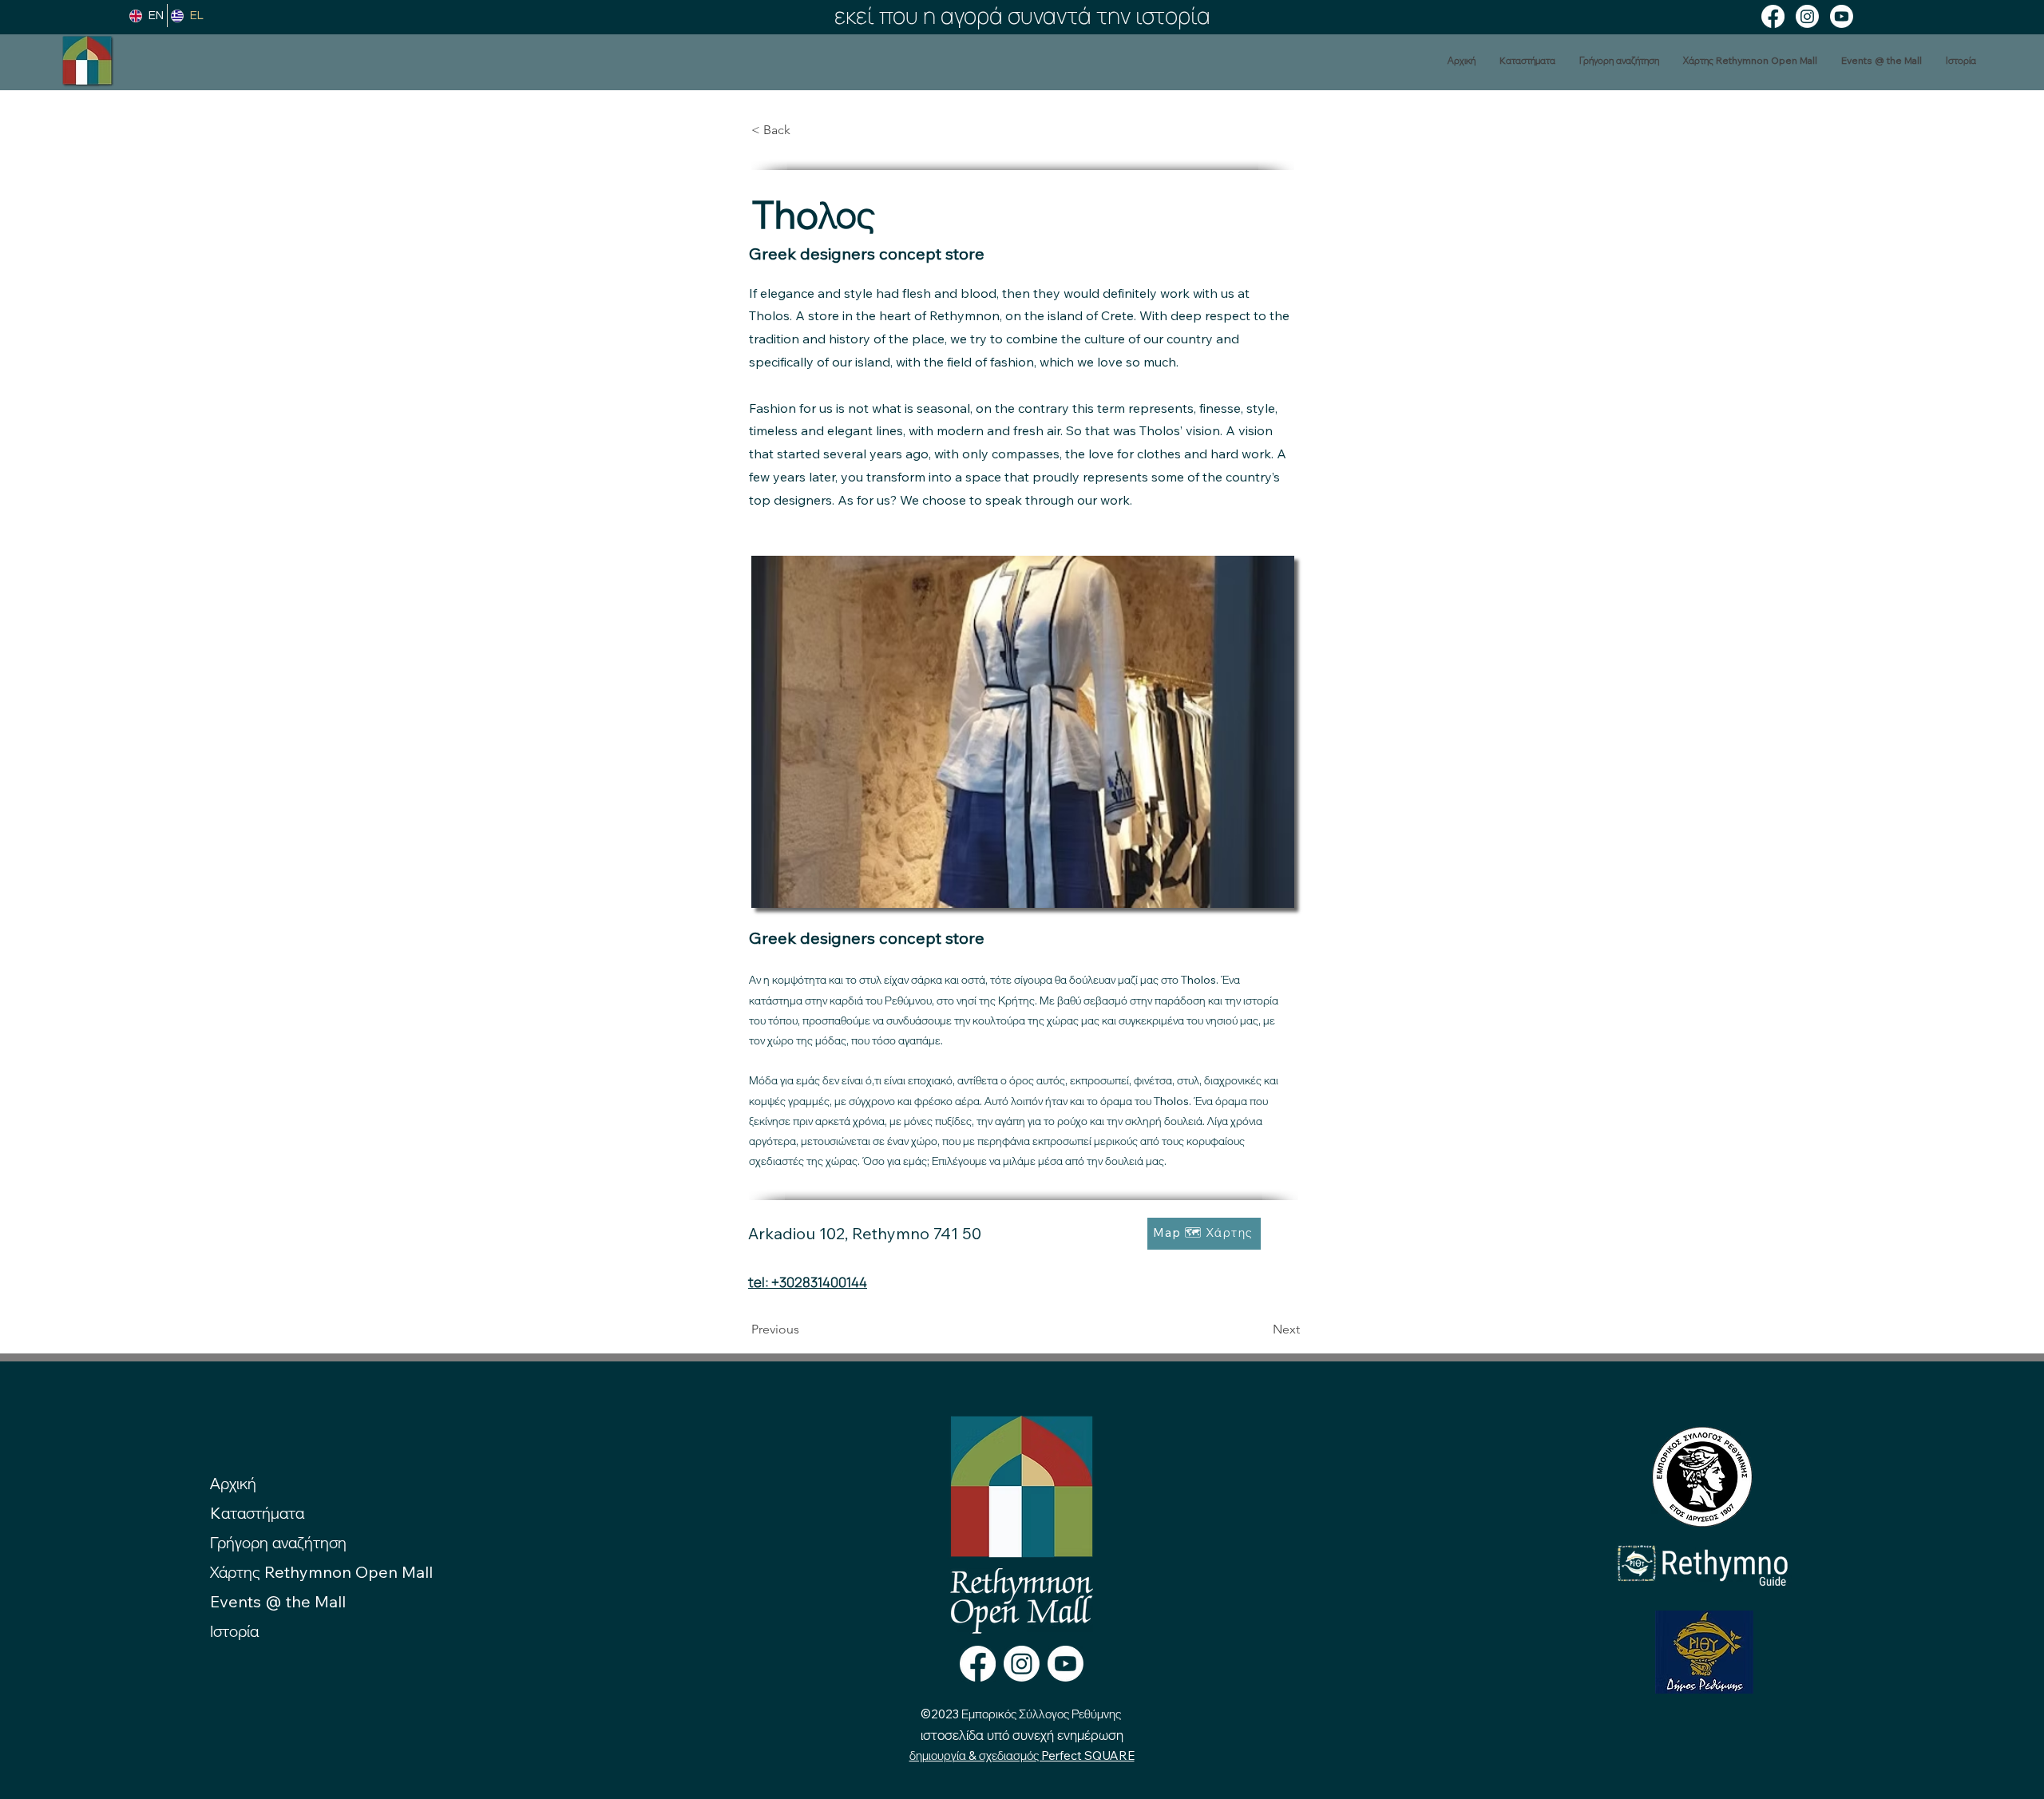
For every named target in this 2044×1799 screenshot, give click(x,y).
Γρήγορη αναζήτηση (278, 1542)
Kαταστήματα (257, 1513)
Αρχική (233, 1483)
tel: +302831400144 (808, 1282)
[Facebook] (1773, 16)
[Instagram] (1807, 16)
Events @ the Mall (278, 1601)
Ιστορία (234, 1631)
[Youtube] (1842, 16)
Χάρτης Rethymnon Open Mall (321, 1572)
